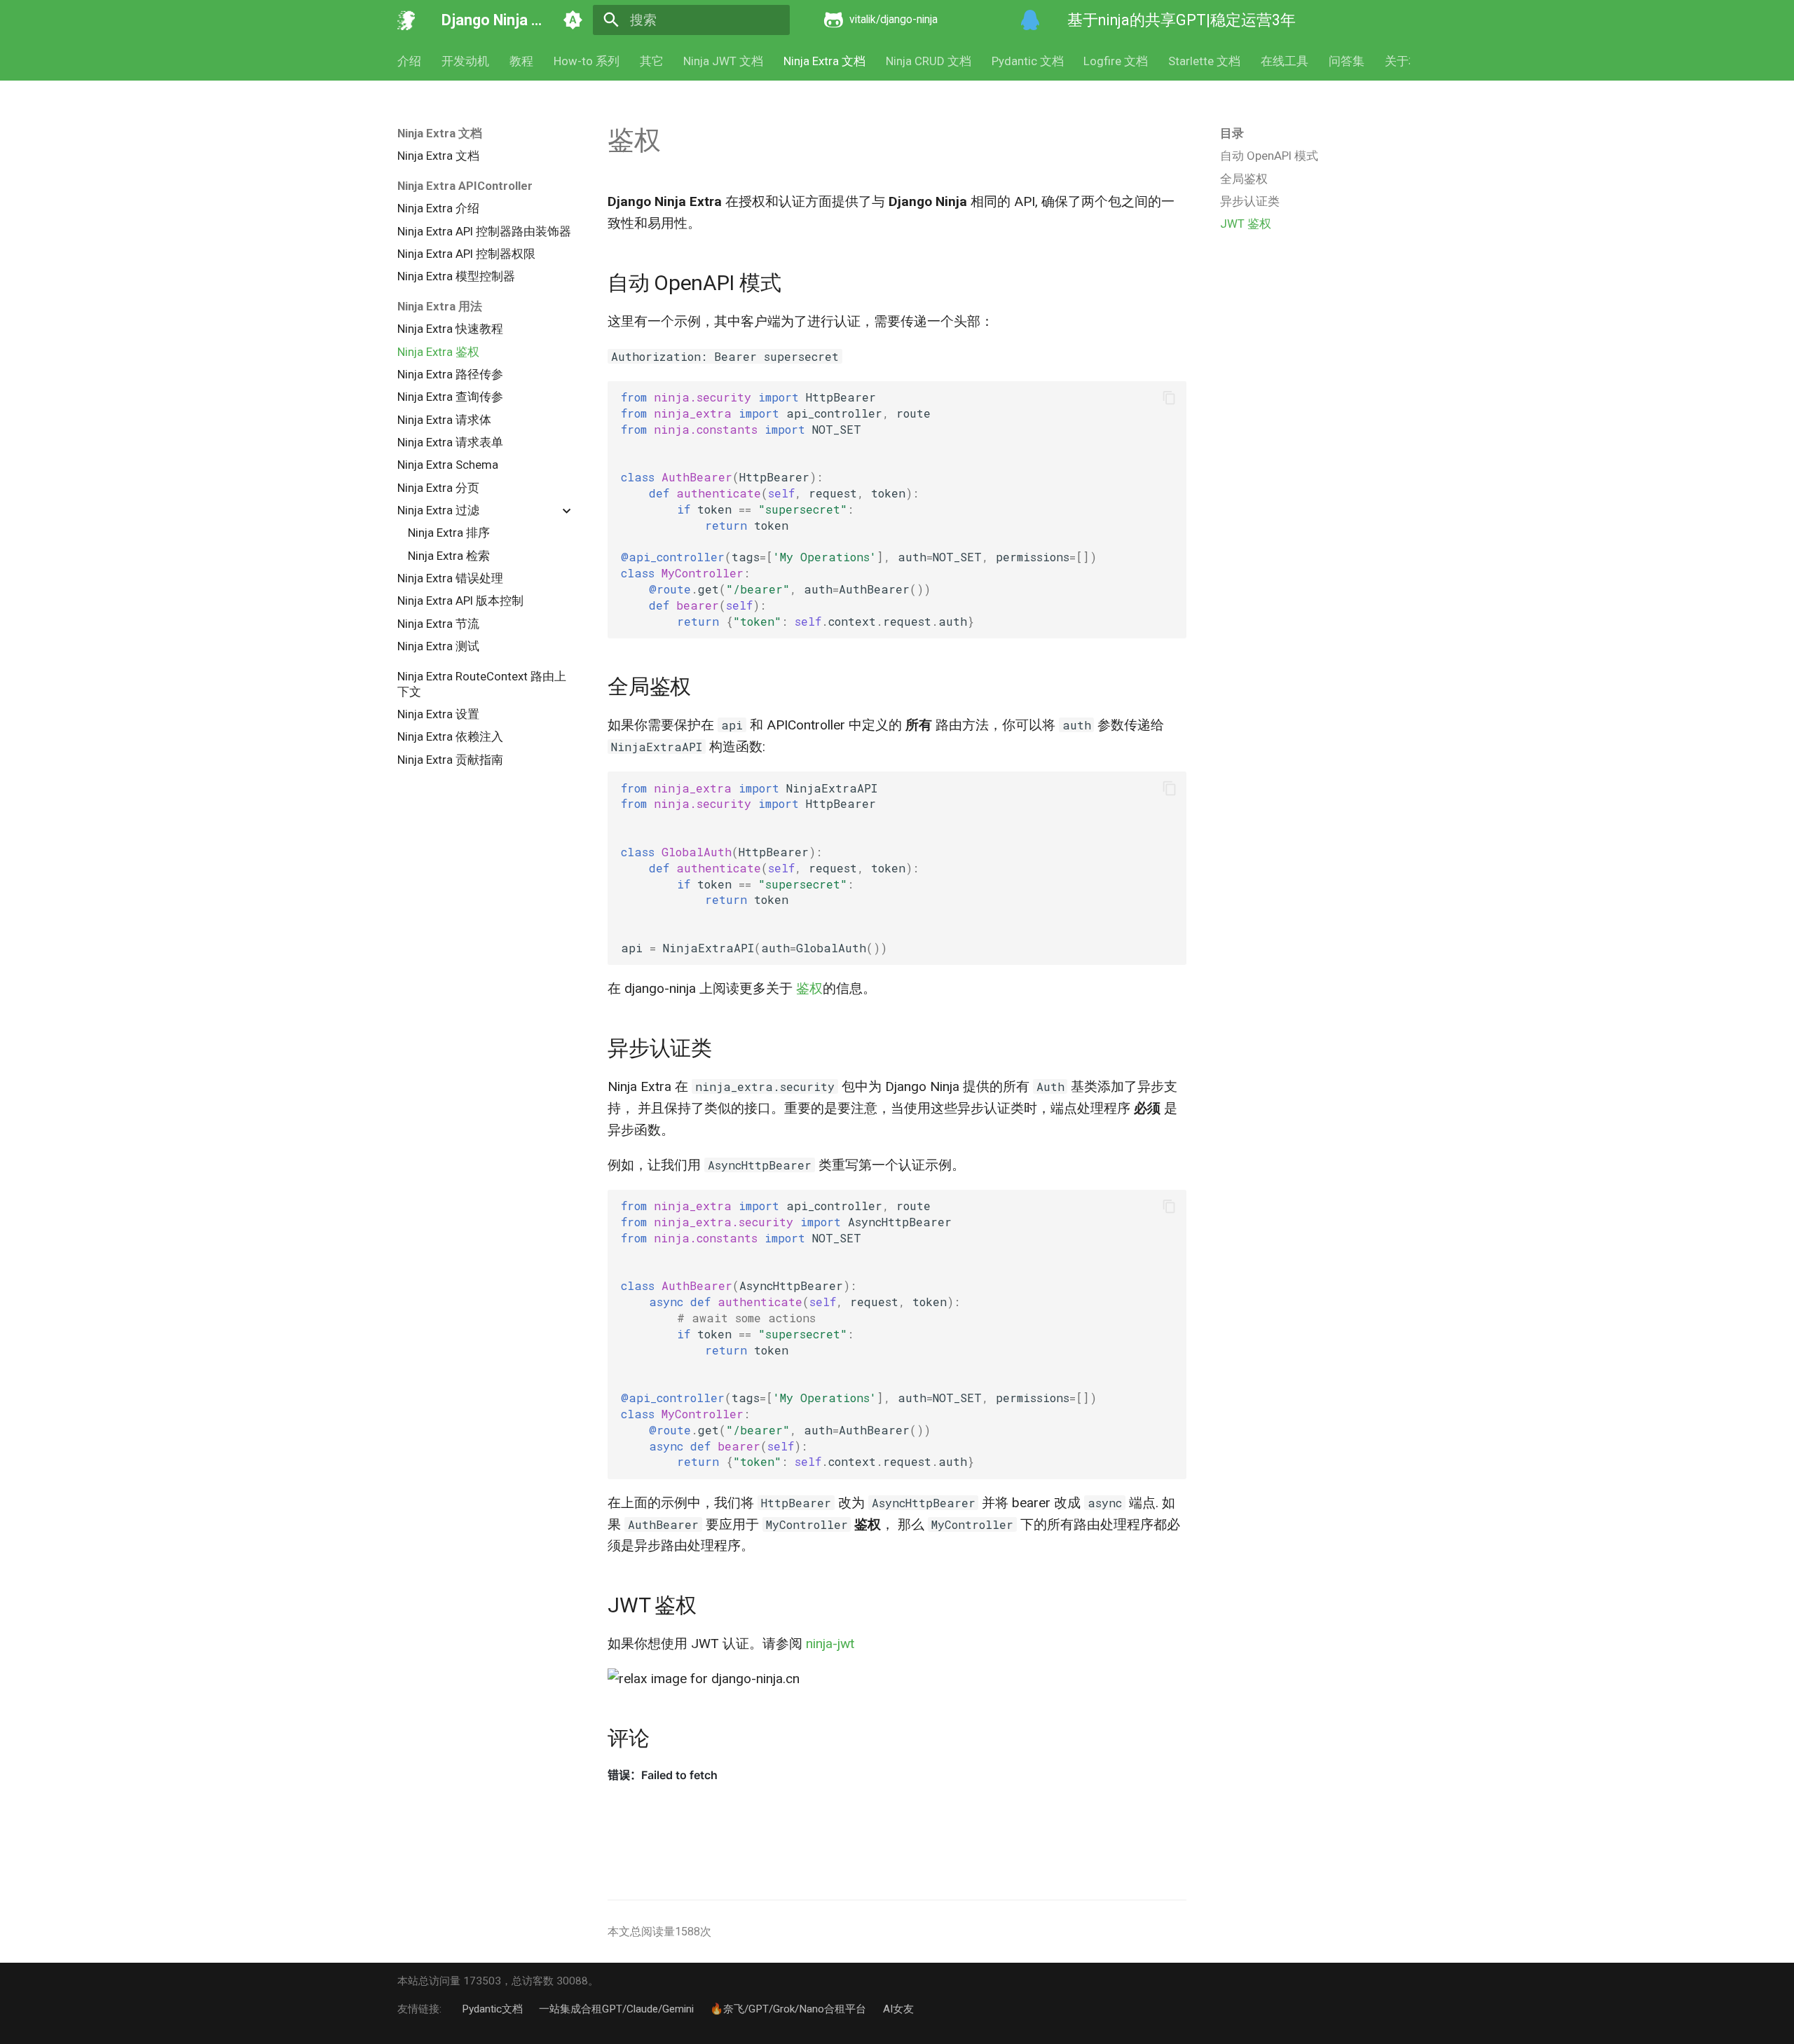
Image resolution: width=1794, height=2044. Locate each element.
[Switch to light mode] (573, 20)
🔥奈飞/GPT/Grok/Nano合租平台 (788, 2009)
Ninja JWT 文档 (723, 61)
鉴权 (809, 988)
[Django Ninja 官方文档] (406, 20)
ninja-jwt (830, 1644)
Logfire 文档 (1116, 61)
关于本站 (1408, 61)
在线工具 (1285, 61)
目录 (1232, 133)
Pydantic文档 (492, 2009)
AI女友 (898, 2009)
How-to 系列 (587, 61)
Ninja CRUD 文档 (929, 61)
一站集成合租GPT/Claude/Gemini (616, 2009)
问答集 (1347, 61)
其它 (651, 61)
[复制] (1169, 398)
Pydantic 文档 (1027, 61)
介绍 (409, 61)
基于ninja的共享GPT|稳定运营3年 (1182, 20)
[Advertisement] (1306, 344)
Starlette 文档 (1204, 61)
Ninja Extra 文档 (824, 61)
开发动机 (465, 61)
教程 (521, 61)
